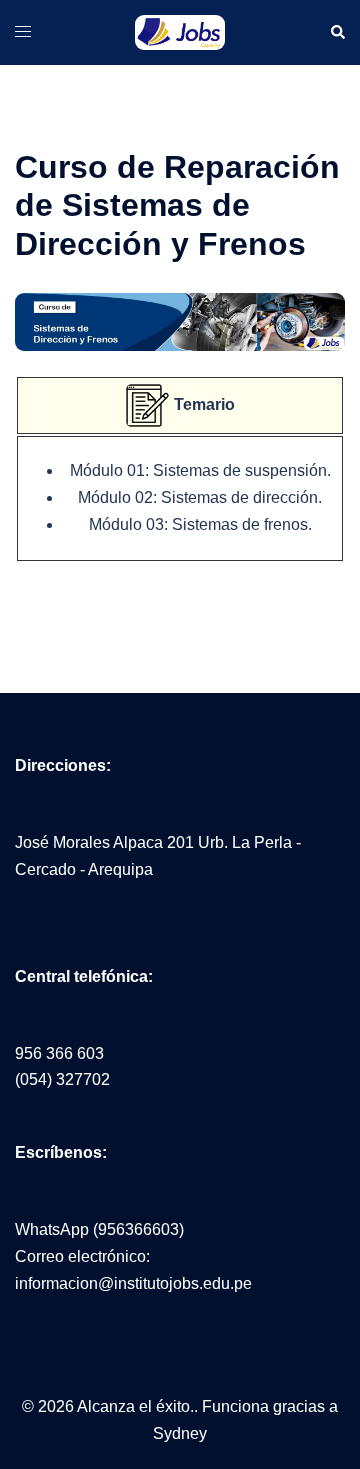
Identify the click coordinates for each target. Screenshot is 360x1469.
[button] (337, 32)
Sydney (180, 1433)
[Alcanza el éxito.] (180, 31)
